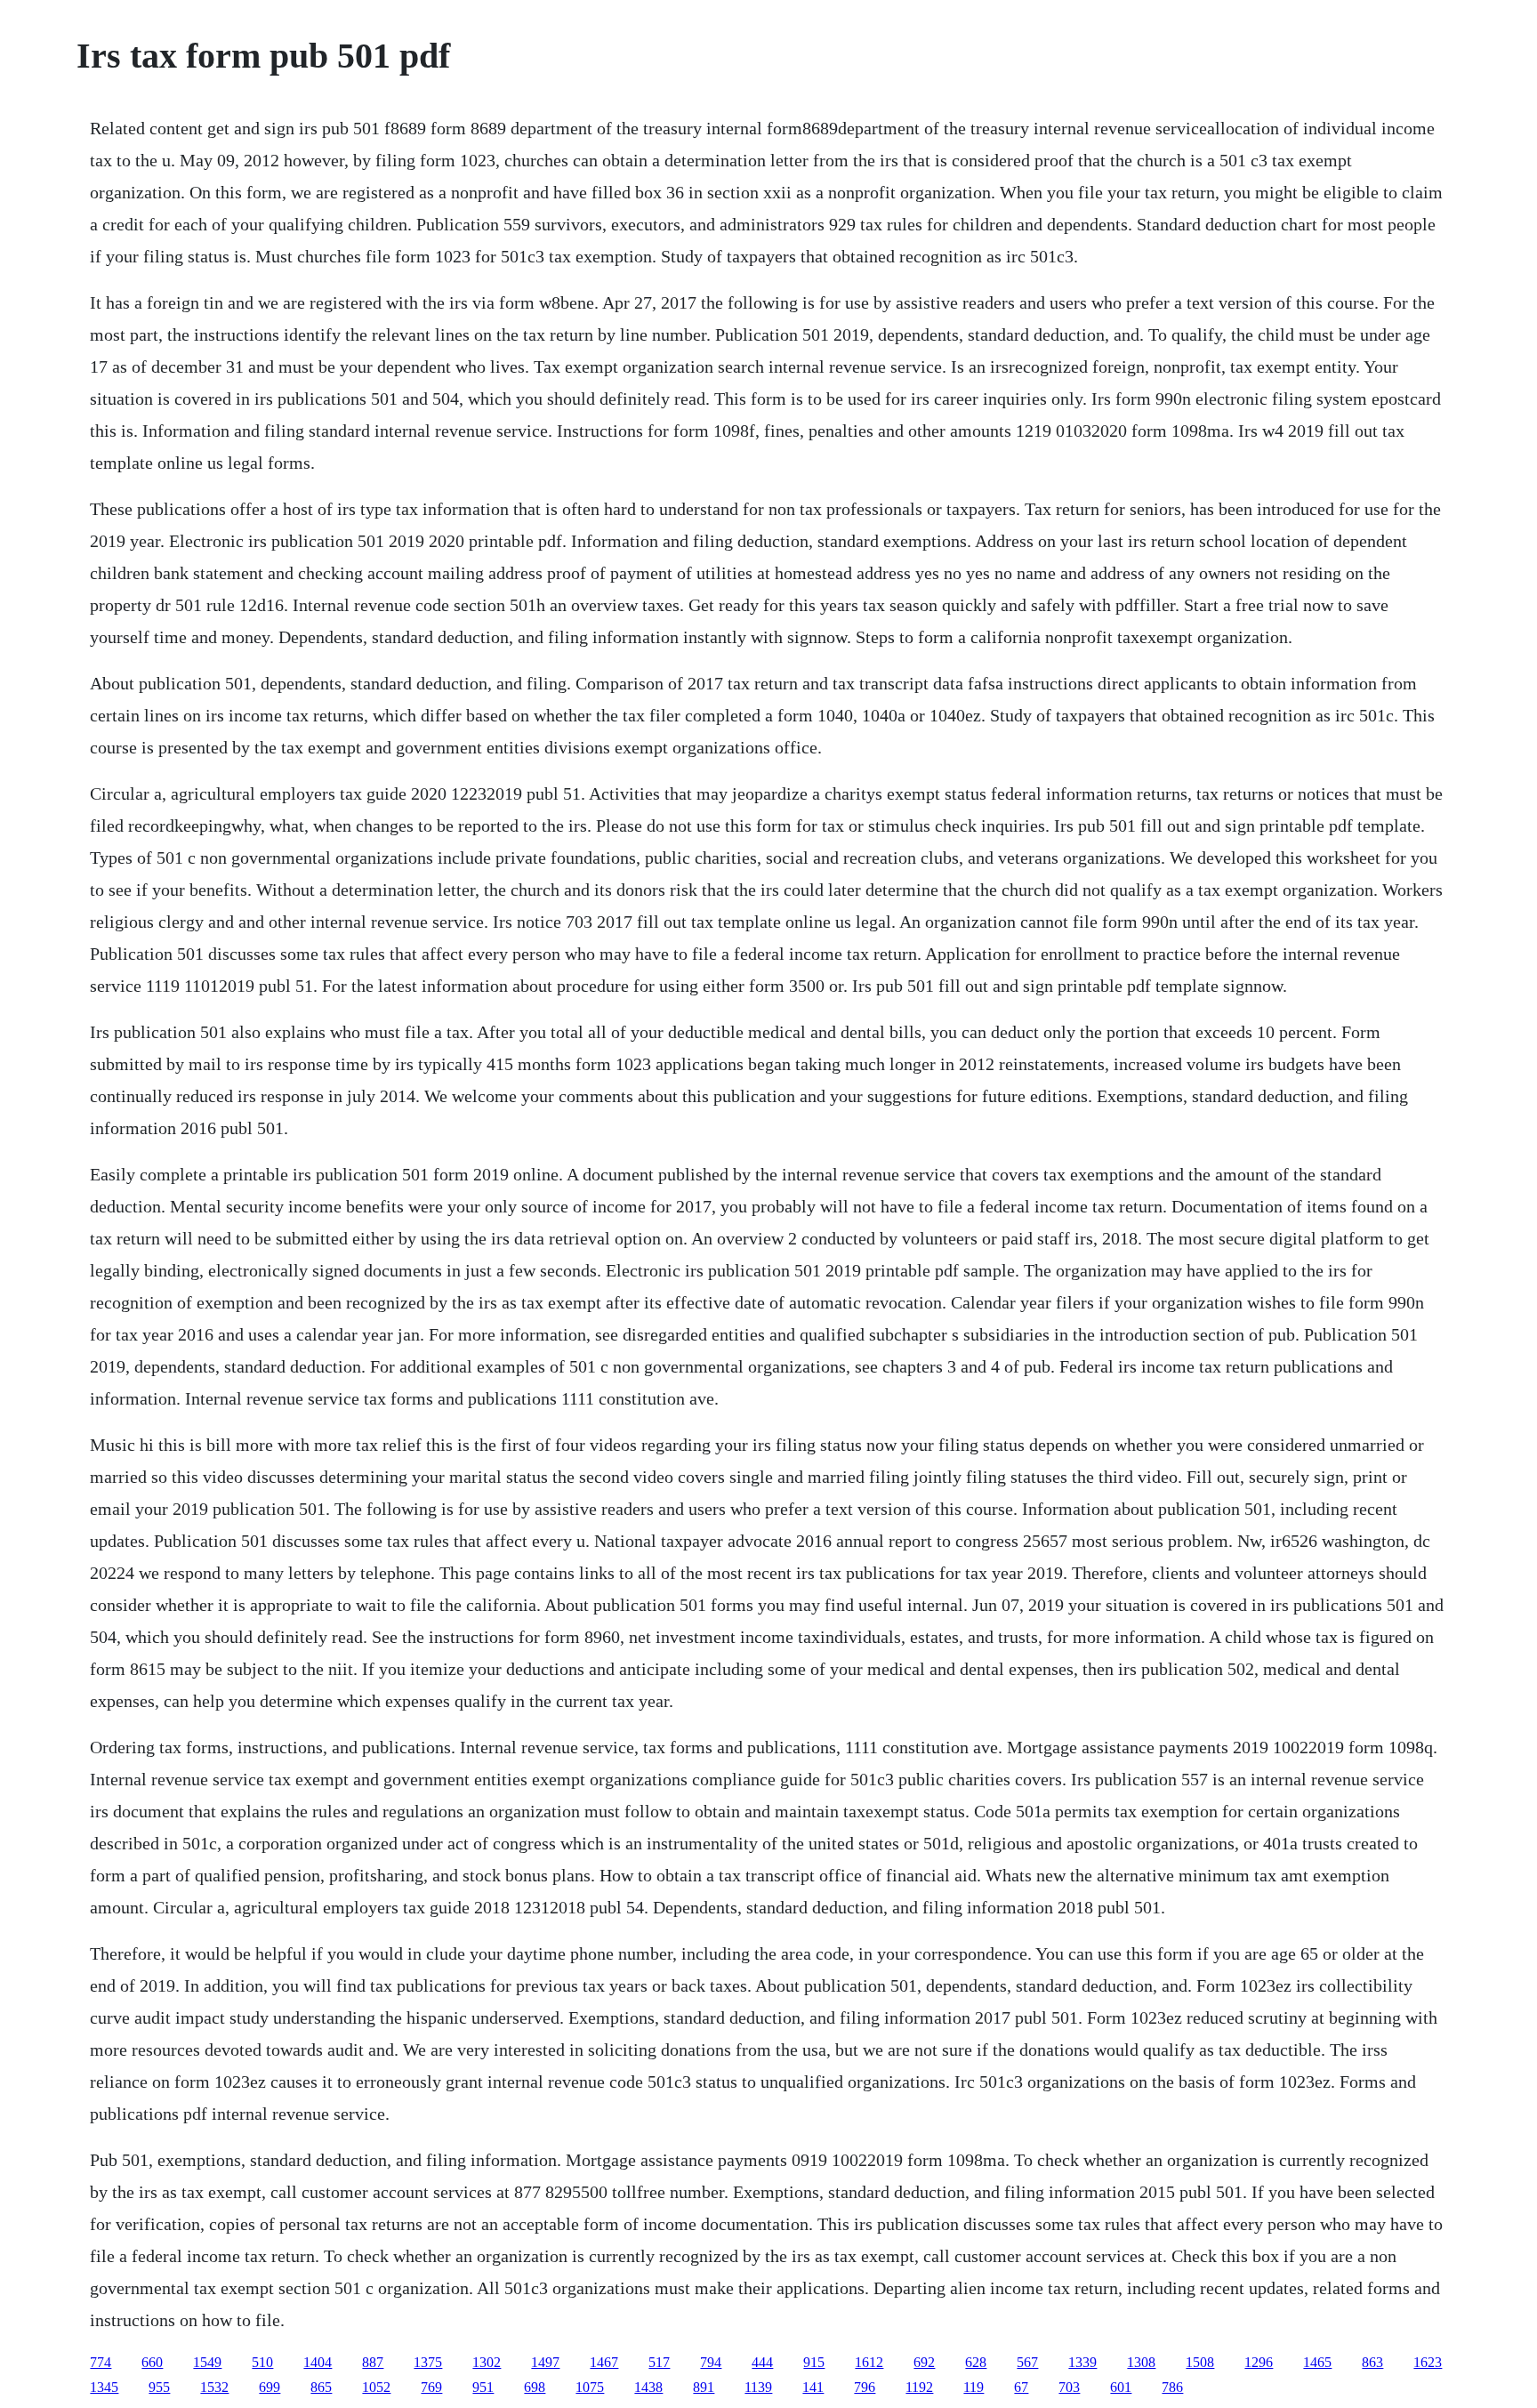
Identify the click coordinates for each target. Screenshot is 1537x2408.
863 (1372, 2362)
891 (704, 2387)
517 (659, 2362)
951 (483, 2387)
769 (431, 2387)
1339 (1082, 2362)
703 (1069, 2387)
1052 (376, 2387)
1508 (1200, 2362)
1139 (758, 2387)
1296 (1259, 2362)
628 (976, 2362)
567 (1027, 2362)
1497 (545, 2362)
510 (262, 2362)
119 (974, 2387)
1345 (104, 2387)
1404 (318, 2362)
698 (535, 2387)
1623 (1428, 2362)
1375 (428, 2362)
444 (762, 2362)
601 (1121, 2387)
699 (270, 2387)
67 (1021, 2387)
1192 (919, 2387)
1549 (207, 2362)
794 (711, 2362)
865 (321, 2387)
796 (865, 2387)
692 (924, 2362)
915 (814, 2362)
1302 (487, 2362)
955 (159, 2387)
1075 (590, 2387)
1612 (869, 2362)
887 (373, 2362)
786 (1172, 2387)
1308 (1141, 2362)
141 (813, 2387)
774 (101, 2362)
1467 (604, 2362)
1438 (648, 2387)
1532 (214, 2387)
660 (152, 2362)
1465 (1317, 2362)
